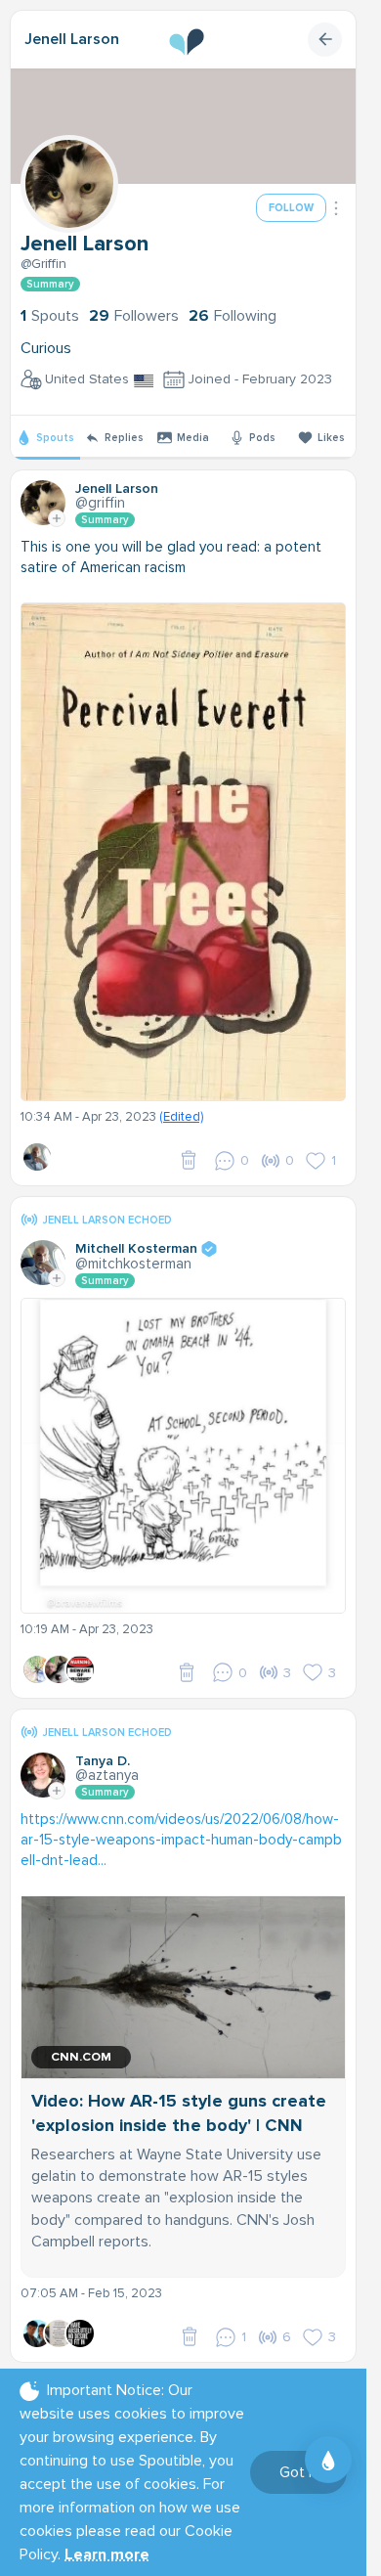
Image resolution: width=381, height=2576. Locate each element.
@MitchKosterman (133, 1264)
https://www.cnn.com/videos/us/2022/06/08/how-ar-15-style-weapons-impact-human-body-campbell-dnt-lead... (181, 1840)
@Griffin (43, 264)
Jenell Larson (72, 39)
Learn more (107, 2554)
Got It (298, 2472)
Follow (291, 208)
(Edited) (181, 1117)
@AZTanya (107, 1775)
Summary (50, 284)
